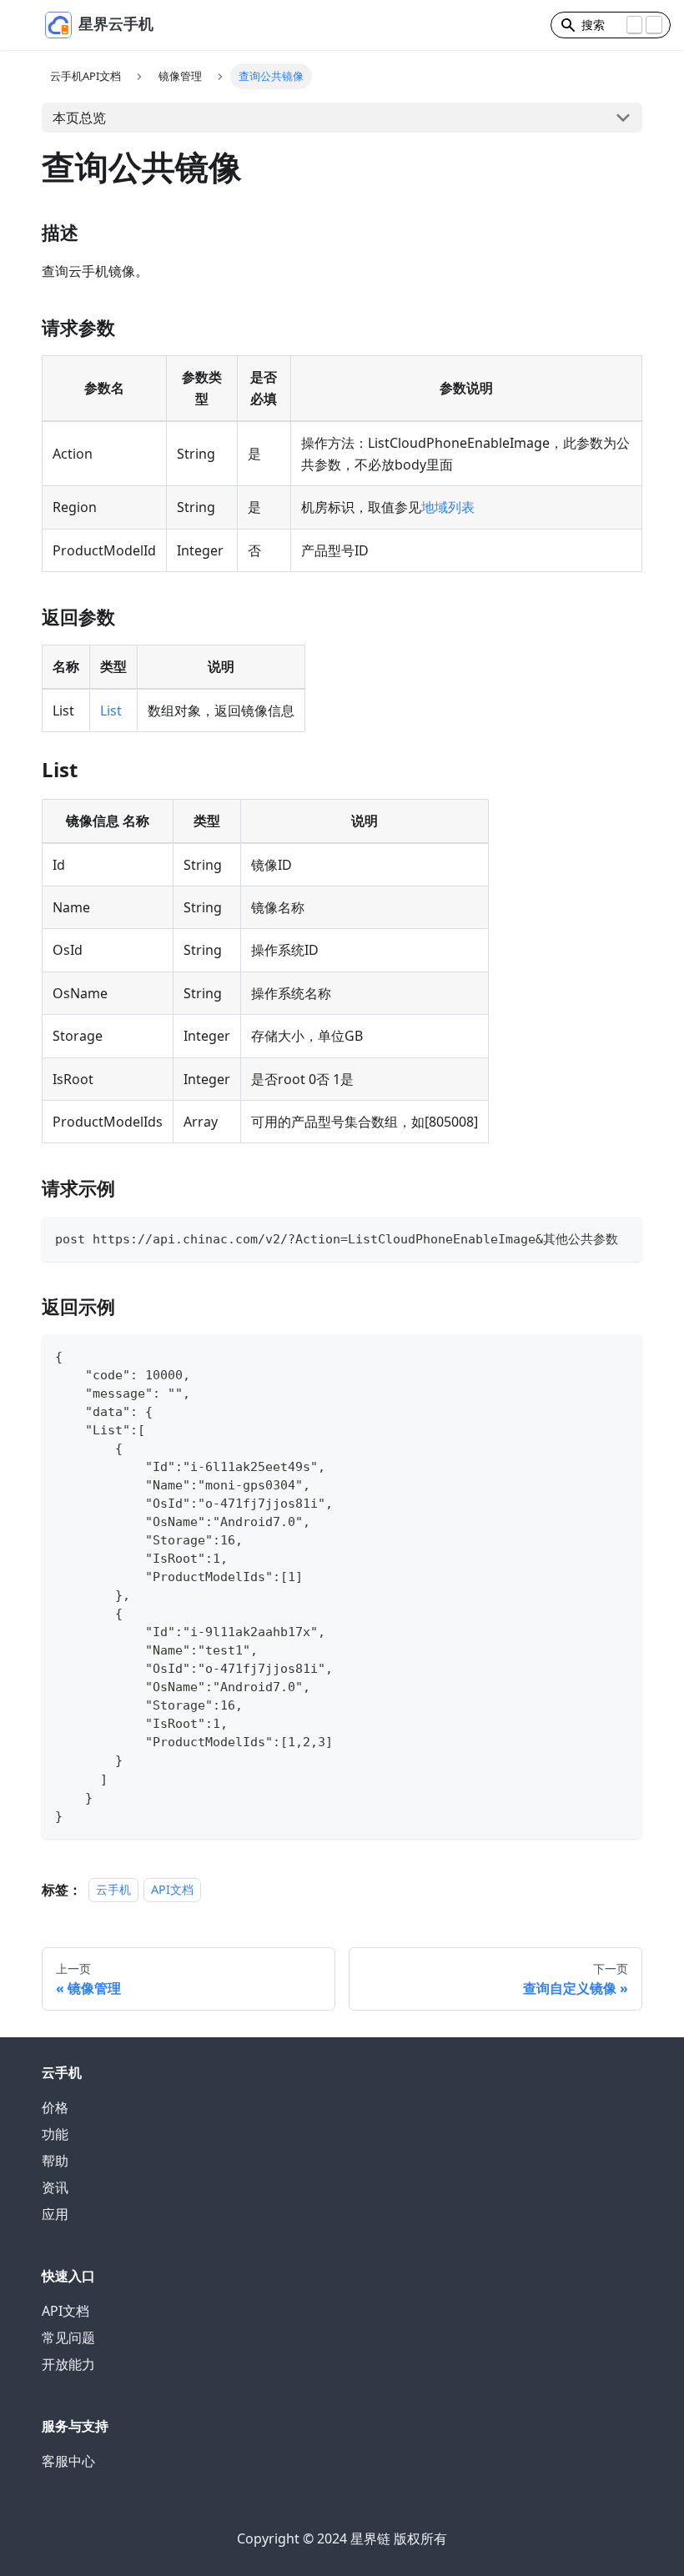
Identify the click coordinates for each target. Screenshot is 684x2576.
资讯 (55, 2187)
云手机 (113, 1890)
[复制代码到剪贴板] (622, 1237)
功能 (55, 2134)
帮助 (55, 2161)
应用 (55, 2214)
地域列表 (448, 507)
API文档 (172, 1890)
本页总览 (79, 118)
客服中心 (68, 2461)
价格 (55, 2107)
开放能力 (68, 2364)
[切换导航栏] (26, 25)
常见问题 (68, 2337)
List (111, 711)
